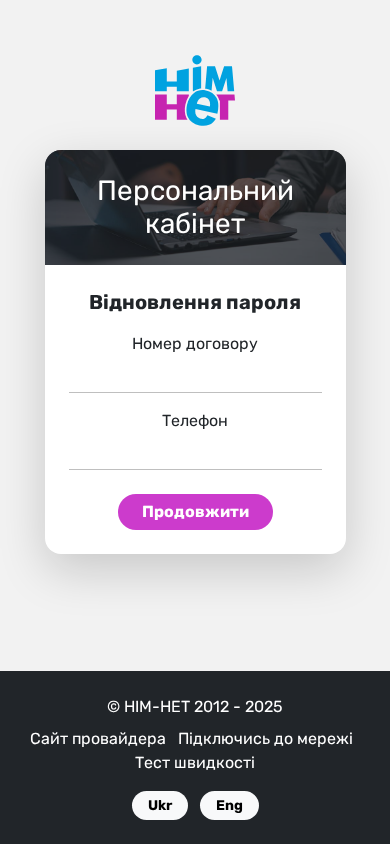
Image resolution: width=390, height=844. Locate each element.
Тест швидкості (195, 762)
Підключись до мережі (265, 738)
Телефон (195, 420)
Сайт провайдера (98, 738)
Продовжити (195, 511)
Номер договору (195, 343)
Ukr (160, 805)
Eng (229, 805)
